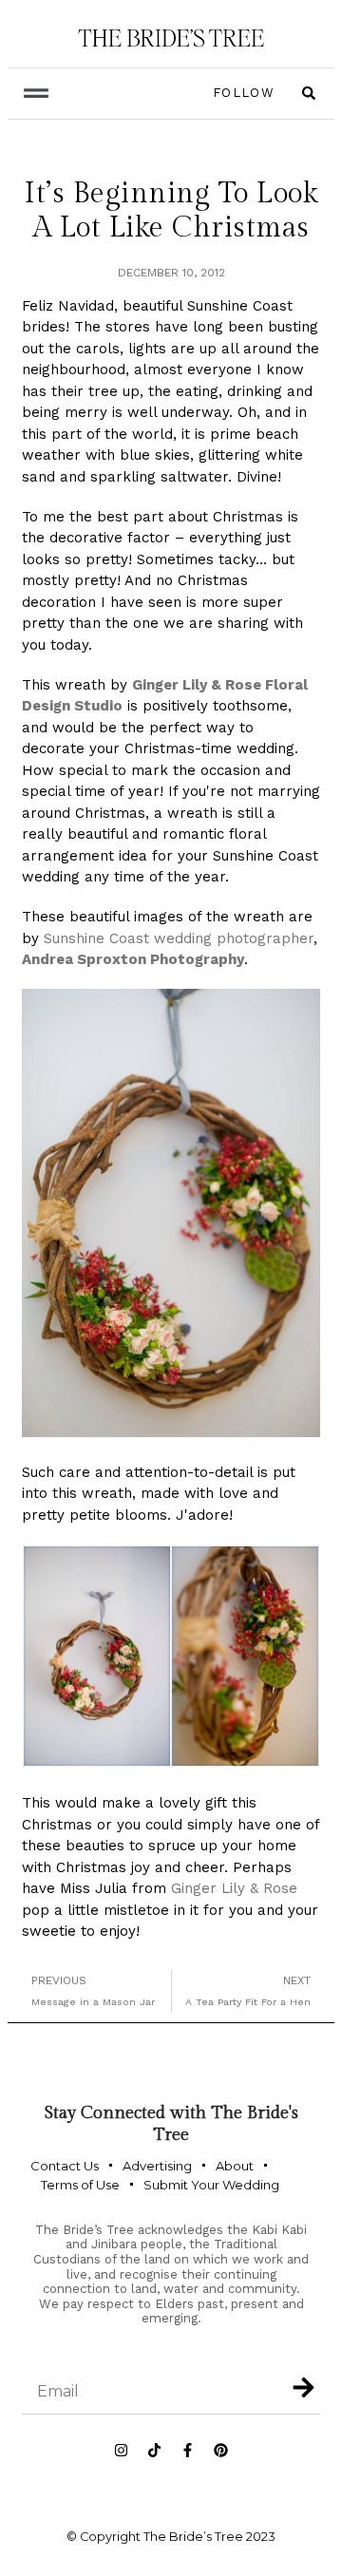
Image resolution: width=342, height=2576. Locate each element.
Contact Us (65, 2166)
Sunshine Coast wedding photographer (179, 938)
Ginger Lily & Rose (234, 1888)
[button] (36, 94)
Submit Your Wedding (211, 2185)
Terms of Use (80, 2185)
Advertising (157, 2166)
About (235, 2166)
